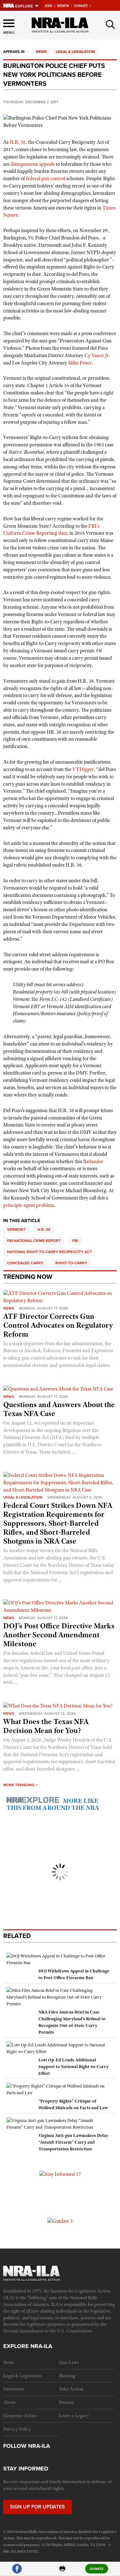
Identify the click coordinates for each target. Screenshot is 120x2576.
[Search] (110, 25)
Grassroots (14, 2389)
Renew (63, 6)
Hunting (67, 2376)
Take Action (71, 2389)
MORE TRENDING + (20, 1785)
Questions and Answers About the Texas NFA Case (59, 1409)
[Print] (62, 2571)
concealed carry (25, 1263)
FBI (75, 1241)
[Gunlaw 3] (60, 2221)
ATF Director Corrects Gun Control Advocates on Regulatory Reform (58, 1325)
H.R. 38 (44, 1229)
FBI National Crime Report (34, 1241)
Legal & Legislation (75, 52)
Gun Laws (69, 2362)
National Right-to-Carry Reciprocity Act (49, 1252)
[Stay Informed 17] (60, 2174)
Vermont (16, 1229)
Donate (81, 6)
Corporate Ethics (20, 2416)
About (9, 2402)
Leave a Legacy (74, 2416)
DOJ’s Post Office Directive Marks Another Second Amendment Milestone (59, 1635)
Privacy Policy (17, 2429)
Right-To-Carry (71, 1263)
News (41, 52)
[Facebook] (17, 2571)
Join (48, 6)
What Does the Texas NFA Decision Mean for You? (46, 1726)
